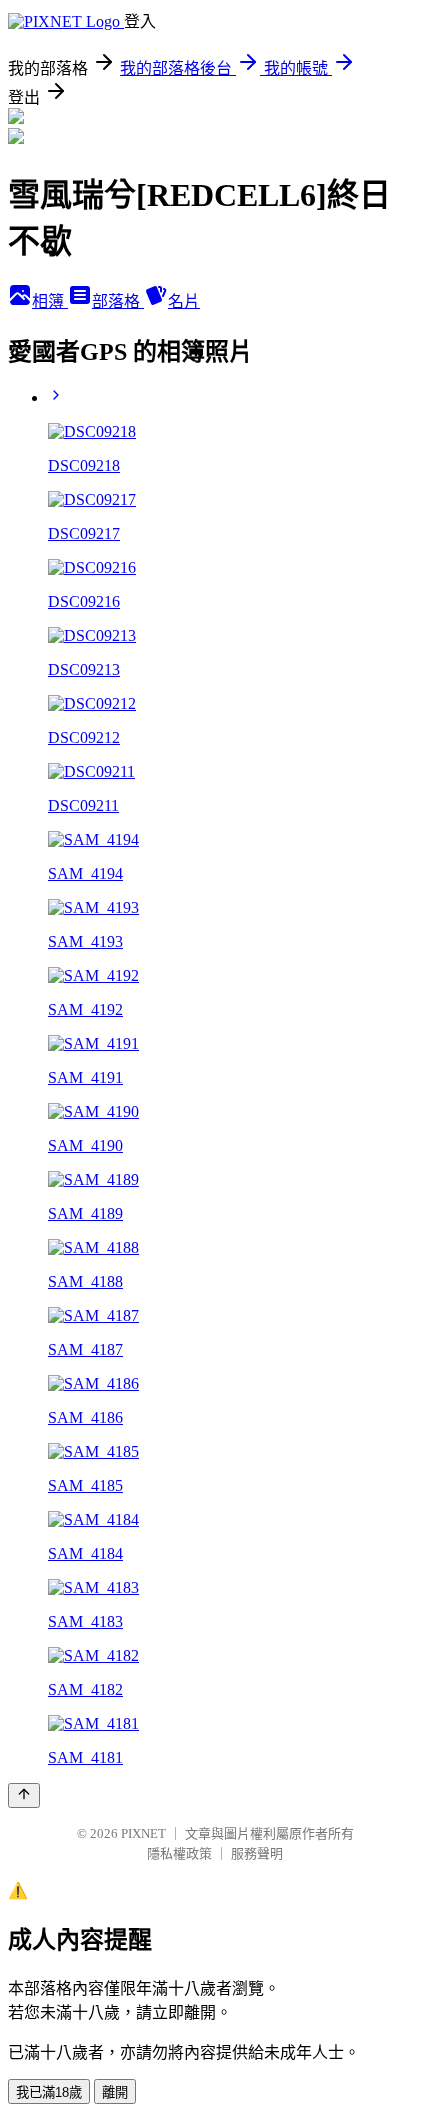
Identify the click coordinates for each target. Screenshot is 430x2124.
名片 (184, 301)
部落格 (118, 301)
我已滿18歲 (49, 2092)
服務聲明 (257, 1853)
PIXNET (143, 1833)
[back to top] (24, 1795)
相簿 (50, 301)
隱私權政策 (179, 1853)
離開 (115, 2092)
